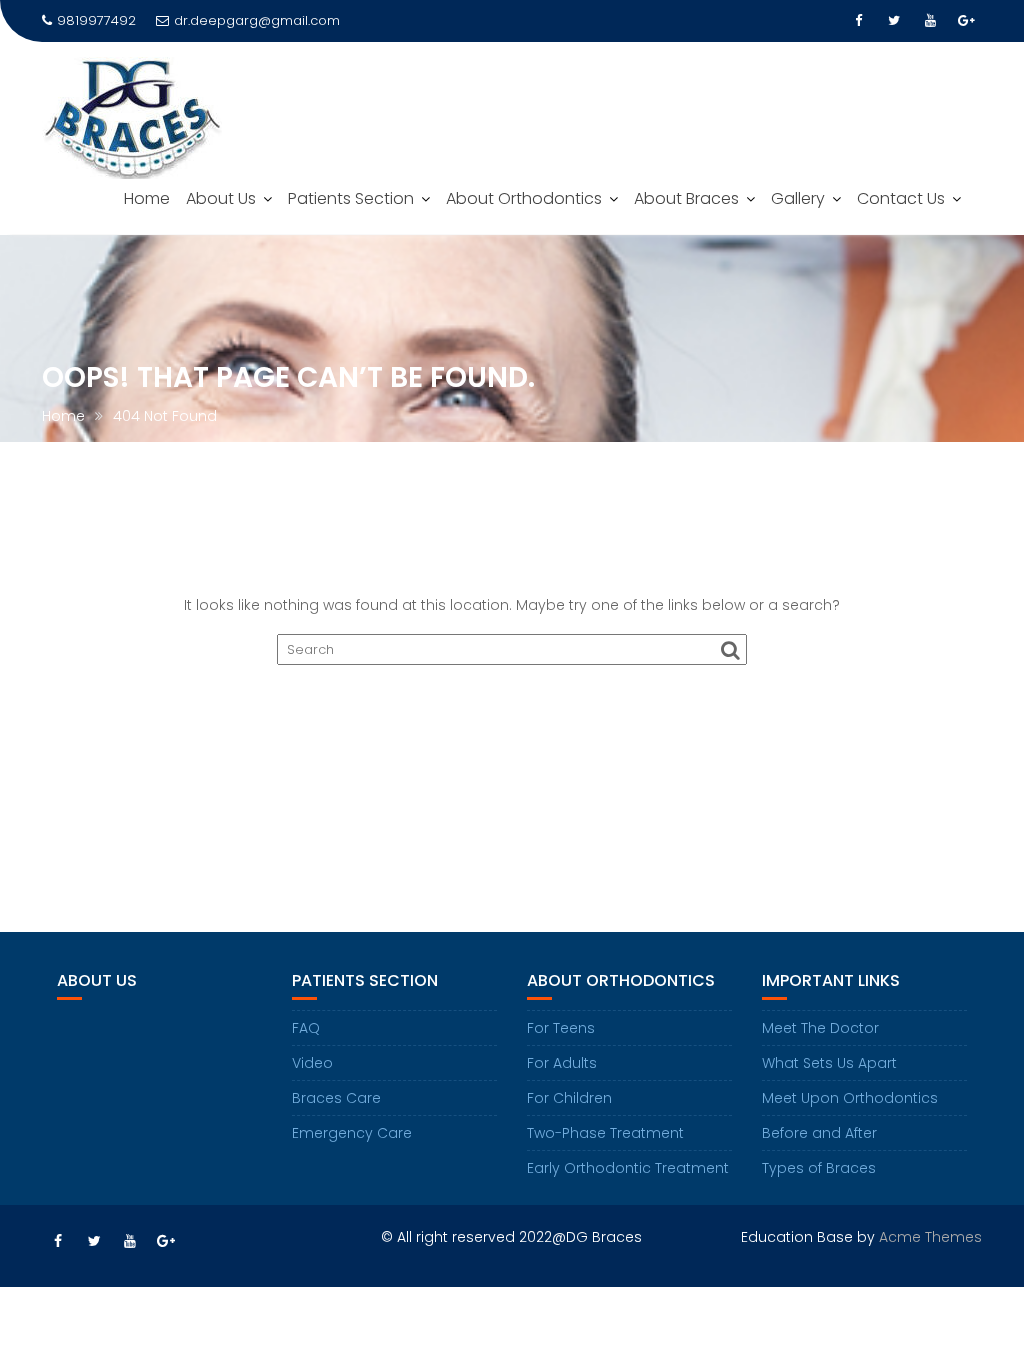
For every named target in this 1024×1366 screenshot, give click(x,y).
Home (147, 198)
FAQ (306, 1028)
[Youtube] (930, 21)
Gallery (798, 198)
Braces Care (336, 1098)
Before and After (819, 1133)
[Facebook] (858, 21)
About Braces (686, 198)
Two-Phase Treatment (605, 1133)
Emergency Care (352, 1133)
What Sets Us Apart (829, 1063)
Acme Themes (930, 1237)
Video (312, 1063)
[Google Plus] (966, 21)
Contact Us (901, 198)
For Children (569, 1098)
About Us (221, 198)
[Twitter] (894, 21)
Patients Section (351, 198)
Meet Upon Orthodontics (850, 1098)
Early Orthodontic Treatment (628, 1168)
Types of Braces (819, 1168)
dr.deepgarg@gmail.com (257, 20)
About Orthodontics (524, 198)
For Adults (562, 1063)
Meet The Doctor (820, 1028)
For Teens (561, 1028)
